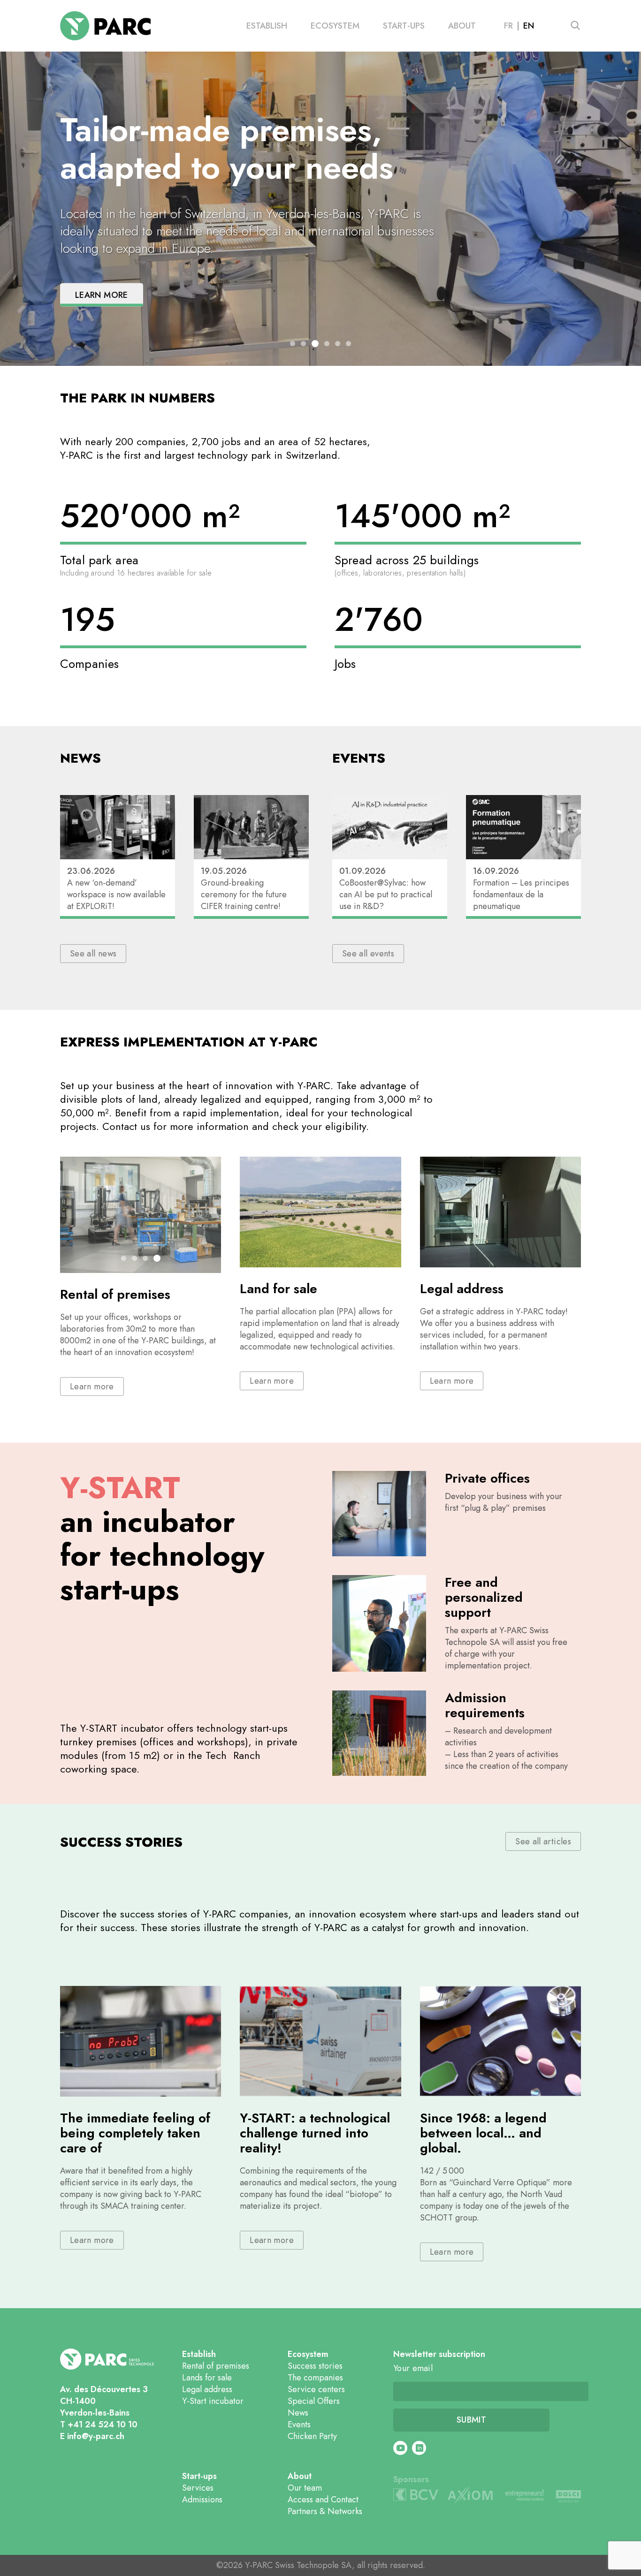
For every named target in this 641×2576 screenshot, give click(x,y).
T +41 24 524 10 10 (99, 2424)
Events (299, 2424)
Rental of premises (115, 1294)
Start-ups (404, 26)
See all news (93, 954)
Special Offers (314, 2401)
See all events (368, 954)
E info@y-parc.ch (92, 2436)
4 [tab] (327, 344)
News (298, 2413)
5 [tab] (338, 344)
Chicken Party (312, 2436)
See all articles (543, 1841)
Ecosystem (335, 26)
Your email (413, 2368)
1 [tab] (293, 344)
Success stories (315, 2366)
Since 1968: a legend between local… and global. (483, 2133)
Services (198, 2488)
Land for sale (279, 1289)
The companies (315, 2378)
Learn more (102, 295)
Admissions (202, 2500)
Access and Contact (323, 2500)
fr (508, 26)
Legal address (462, 1289)
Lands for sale (207, 2378)
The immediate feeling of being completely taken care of (135, 2133)
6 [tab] (348, 344)
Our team (305, 2488)
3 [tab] (315, 344)
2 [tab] (303, 344)
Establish (267, 26)
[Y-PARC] (106, 26)
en (529, 26)
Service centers (316, 2389)
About (462, 26)
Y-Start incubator (213, 2401)
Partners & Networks (325, 2511)
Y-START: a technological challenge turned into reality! (315, 2133)
